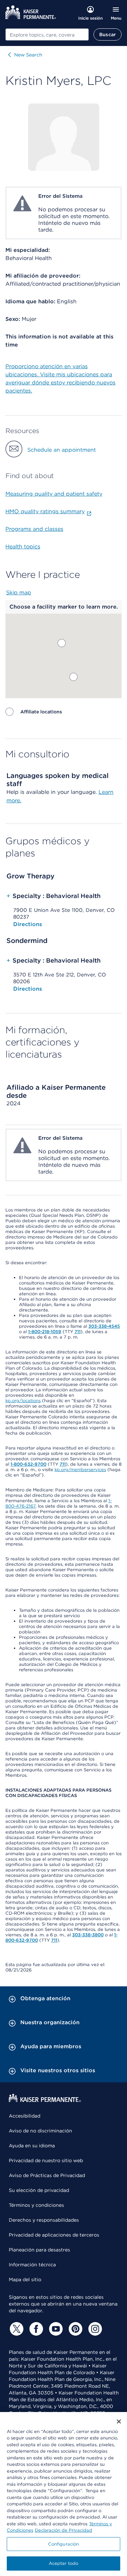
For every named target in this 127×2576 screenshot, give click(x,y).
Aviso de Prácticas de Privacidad (47, 2175)
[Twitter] (16, 2329)
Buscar (108, 34)
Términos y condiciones (36, 2205)
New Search (28, 55)
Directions (28, 924)
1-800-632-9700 (28, 1464)
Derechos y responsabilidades (44, 2220)
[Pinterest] (75, 2329)
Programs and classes (34, 529)
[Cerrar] (119, 2421)
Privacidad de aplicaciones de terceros (54, 2235)
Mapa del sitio (25, 2279)
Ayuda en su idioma (32, 2146)
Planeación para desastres (39, 2250)
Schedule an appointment (62, 450)
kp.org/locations (23, 1401)
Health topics (23, 547)
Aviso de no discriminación (40, 2131)
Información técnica (32, 2265)
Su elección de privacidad (39, 2190)
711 (78, 1332)
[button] (73, 677)
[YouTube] (55, 2329)
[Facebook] (35, 2329)
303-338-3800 (88, 1935)
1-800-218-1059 (45, 1332)
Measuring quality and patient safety (54, 494)
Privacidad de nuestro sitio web (46, 2160)
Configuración (64, 2544)
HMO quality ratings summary (45, 511)
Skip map (19, 593)
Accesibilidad (25, 2116)
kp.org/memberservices (80, 1470)
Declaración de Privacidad (63, 2530)
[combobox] (47, 34)
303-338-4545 (104, 1326)
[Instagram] (94, 2329)
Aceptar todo (64, 2563)
